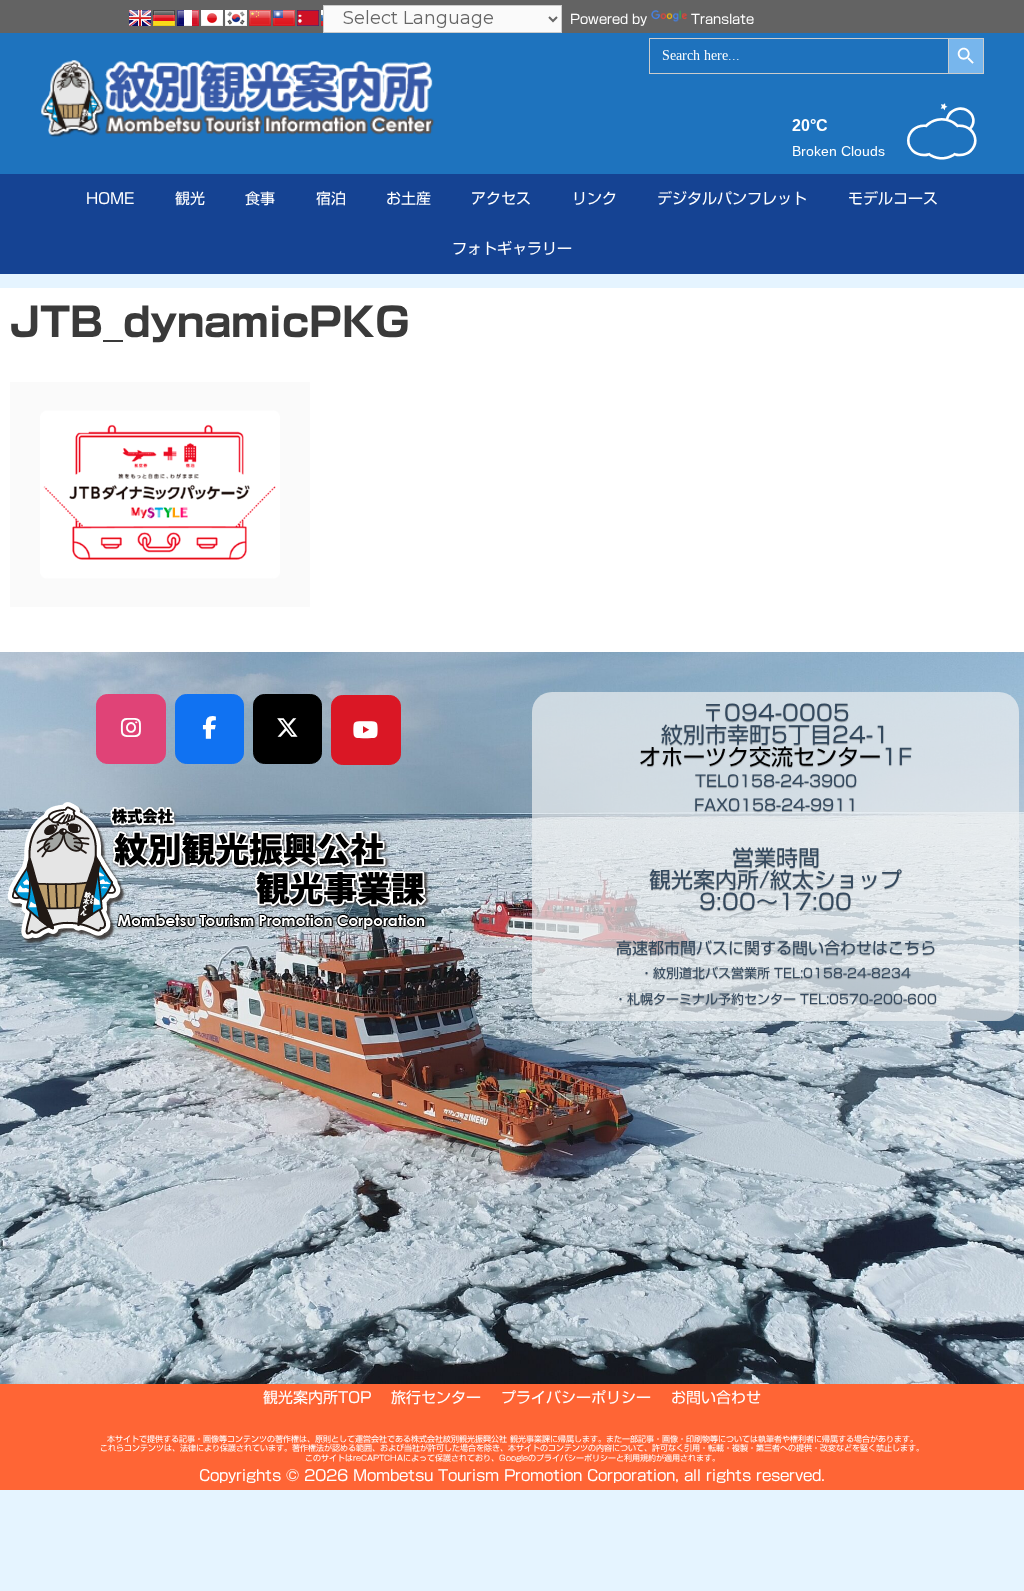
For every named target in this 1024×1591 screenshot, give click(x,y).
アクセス (501, 198)
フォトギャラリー (512, 248)
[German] (164, 18)
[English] (140, 18)
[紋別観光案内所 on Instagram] (131, 729)
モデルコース (893, 198)
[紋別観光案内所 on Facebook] (210, 729)
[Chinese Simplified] (260, 18)
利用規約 (640, 1458)
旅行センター (436, 1397)
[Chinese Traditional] (284, 18)
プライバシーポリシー (576, 1397)
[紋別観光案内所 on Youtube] (366, 730)
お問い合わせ (716, 1397)
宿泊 (331, 198)
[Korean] (236, 18)
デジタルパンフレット (732, 198)
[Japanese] (212, 18)
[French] (188, 18)
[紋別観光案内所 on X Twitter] (288, 729)
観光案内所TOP (317, 1397)
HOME (110, 198)
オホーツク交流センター (760, 757)
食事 (260, 198)
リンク (594, 198)
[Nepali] (308, 18)
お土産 (408, 198)
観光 (190, 198)
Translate (722, 19)
